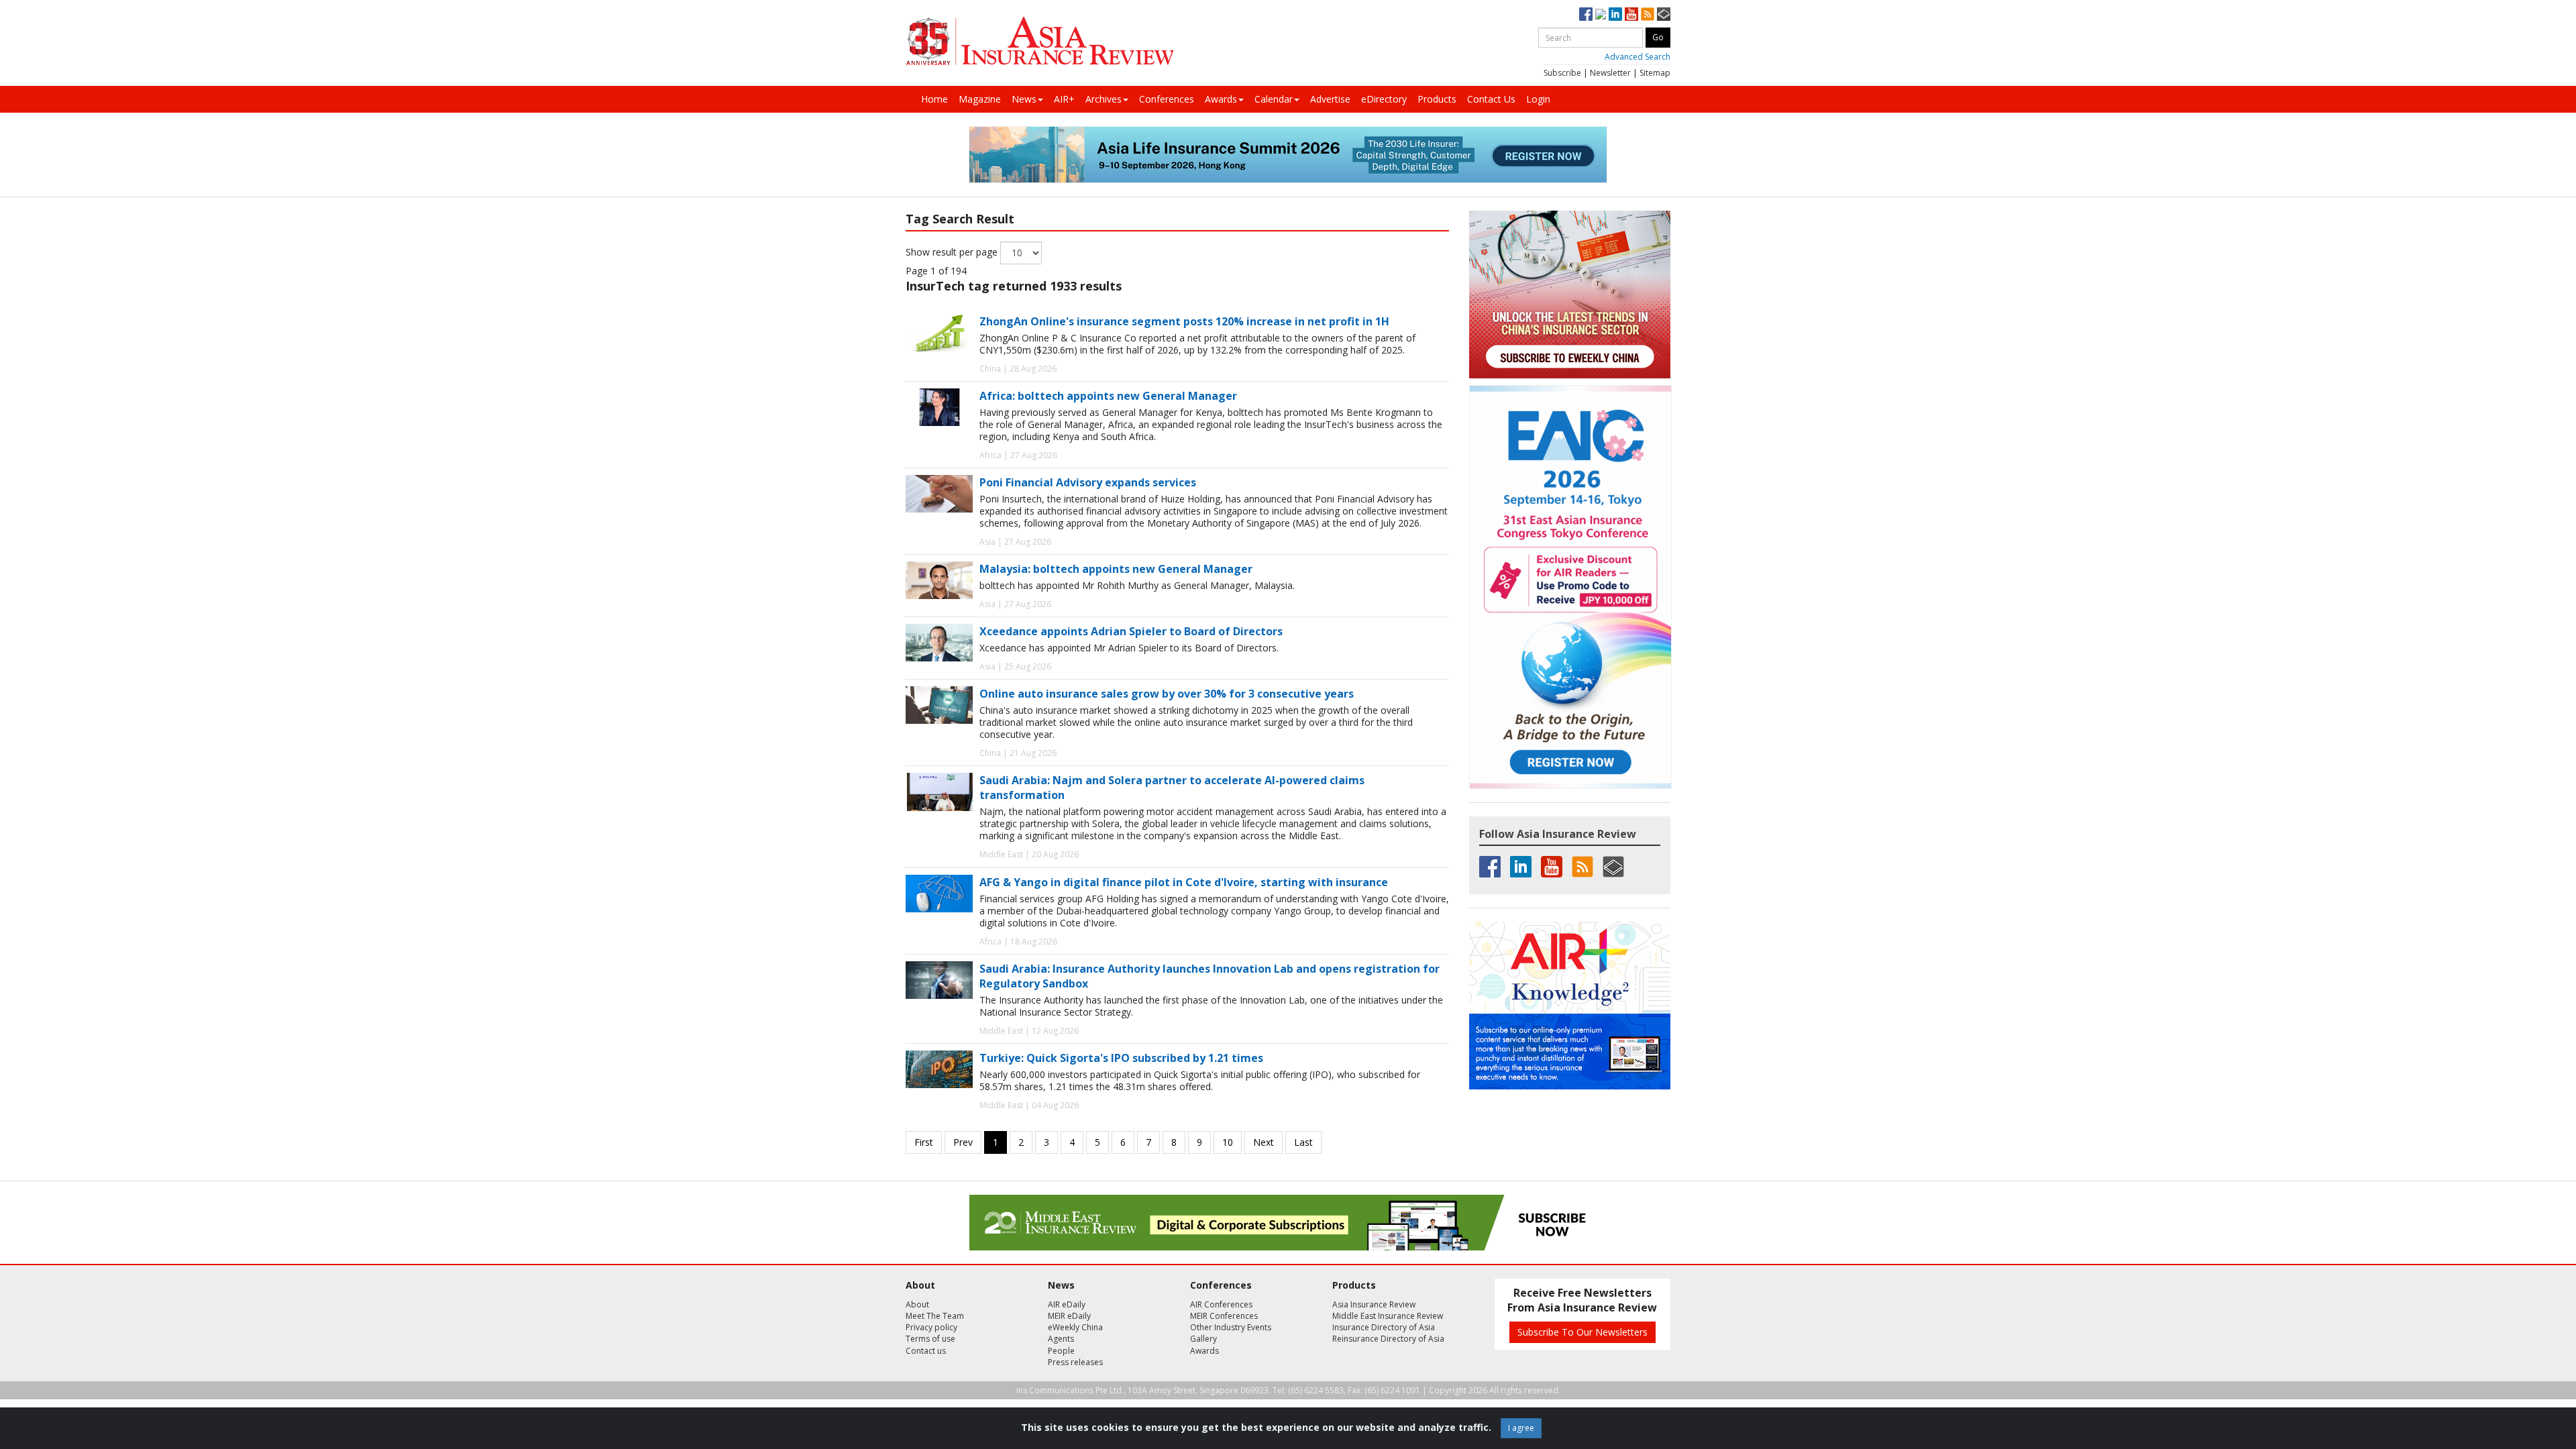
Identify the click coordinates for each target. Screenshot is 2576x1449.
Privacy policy (931, 1327)
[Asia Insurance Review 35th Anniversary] (1040, 41)
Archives (1104, 99)
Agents (1061, 1339)
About (917, 1304)
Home (934, 99)
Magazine (980, 99)
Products (1437, 99)
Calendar (1274, 99)
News (1024, 99)
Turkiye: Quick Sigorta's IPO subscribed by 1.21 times (1121, 1058)
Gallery (1203, 1339)
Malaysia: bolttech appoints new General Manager (1116, 569)
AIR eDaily (1067, 1304)
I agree (1521, 1428)
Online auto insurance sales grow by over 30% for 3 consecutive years (1167, 694)
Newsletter (1610, 73)
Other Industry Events (1231, 1327)
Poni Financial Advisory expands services (1088, 482)
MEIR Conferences (1224, 1316)
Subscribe (1562, 73)
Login (1538, 99)
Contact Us (1491, 99)
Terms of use (930, 1339)
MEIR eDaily (1069, 1316)
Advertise (1330, 99)
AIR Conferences (1221, 1304)
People (1061, 1351)
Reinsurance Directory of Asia (1388, 1339)
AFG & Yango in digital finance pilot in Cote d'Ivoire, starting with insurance (1184, 882)
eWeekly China (1075, 1327)
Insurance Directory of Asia (1384, 1327)
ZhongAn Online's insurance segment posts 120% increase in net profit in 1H (1184, 321)
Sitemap (1655, 73)
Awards (1221, 99)
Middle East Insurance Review (1388, 1316)
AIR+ (1064, 99)
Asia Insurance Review (1374, 1304)
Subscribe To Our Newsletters (1582, 1332)
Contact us (926, 1351)
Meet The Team (935, 1316)
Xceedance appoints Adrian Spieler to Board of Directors (1131, 631)
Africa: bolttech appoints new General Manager (1108, 396)
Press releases (1075, 1362)
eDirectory (1384, 99)
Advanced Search (1638, 57)
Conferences (1167, 99)
